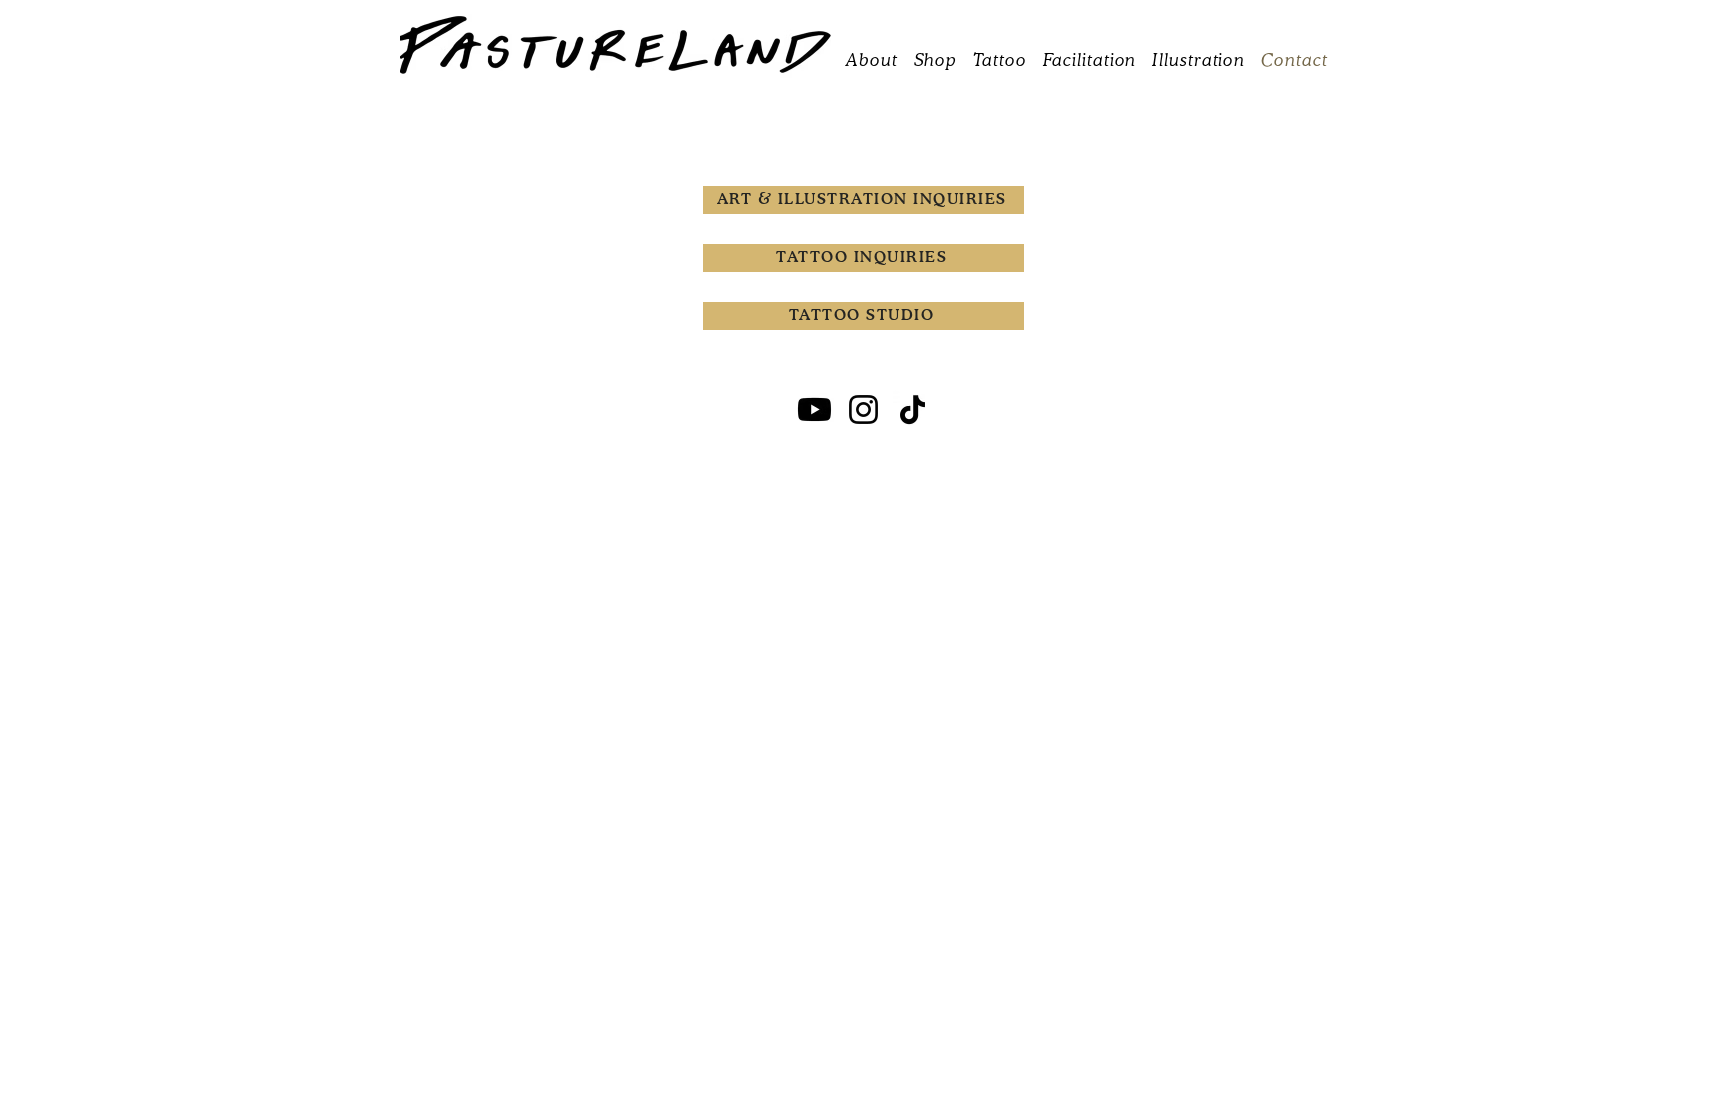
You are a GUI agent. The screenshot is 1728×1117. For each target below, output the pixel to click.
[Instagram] (863, 409)
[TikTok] (912, 409)
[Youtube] (814, 409)
